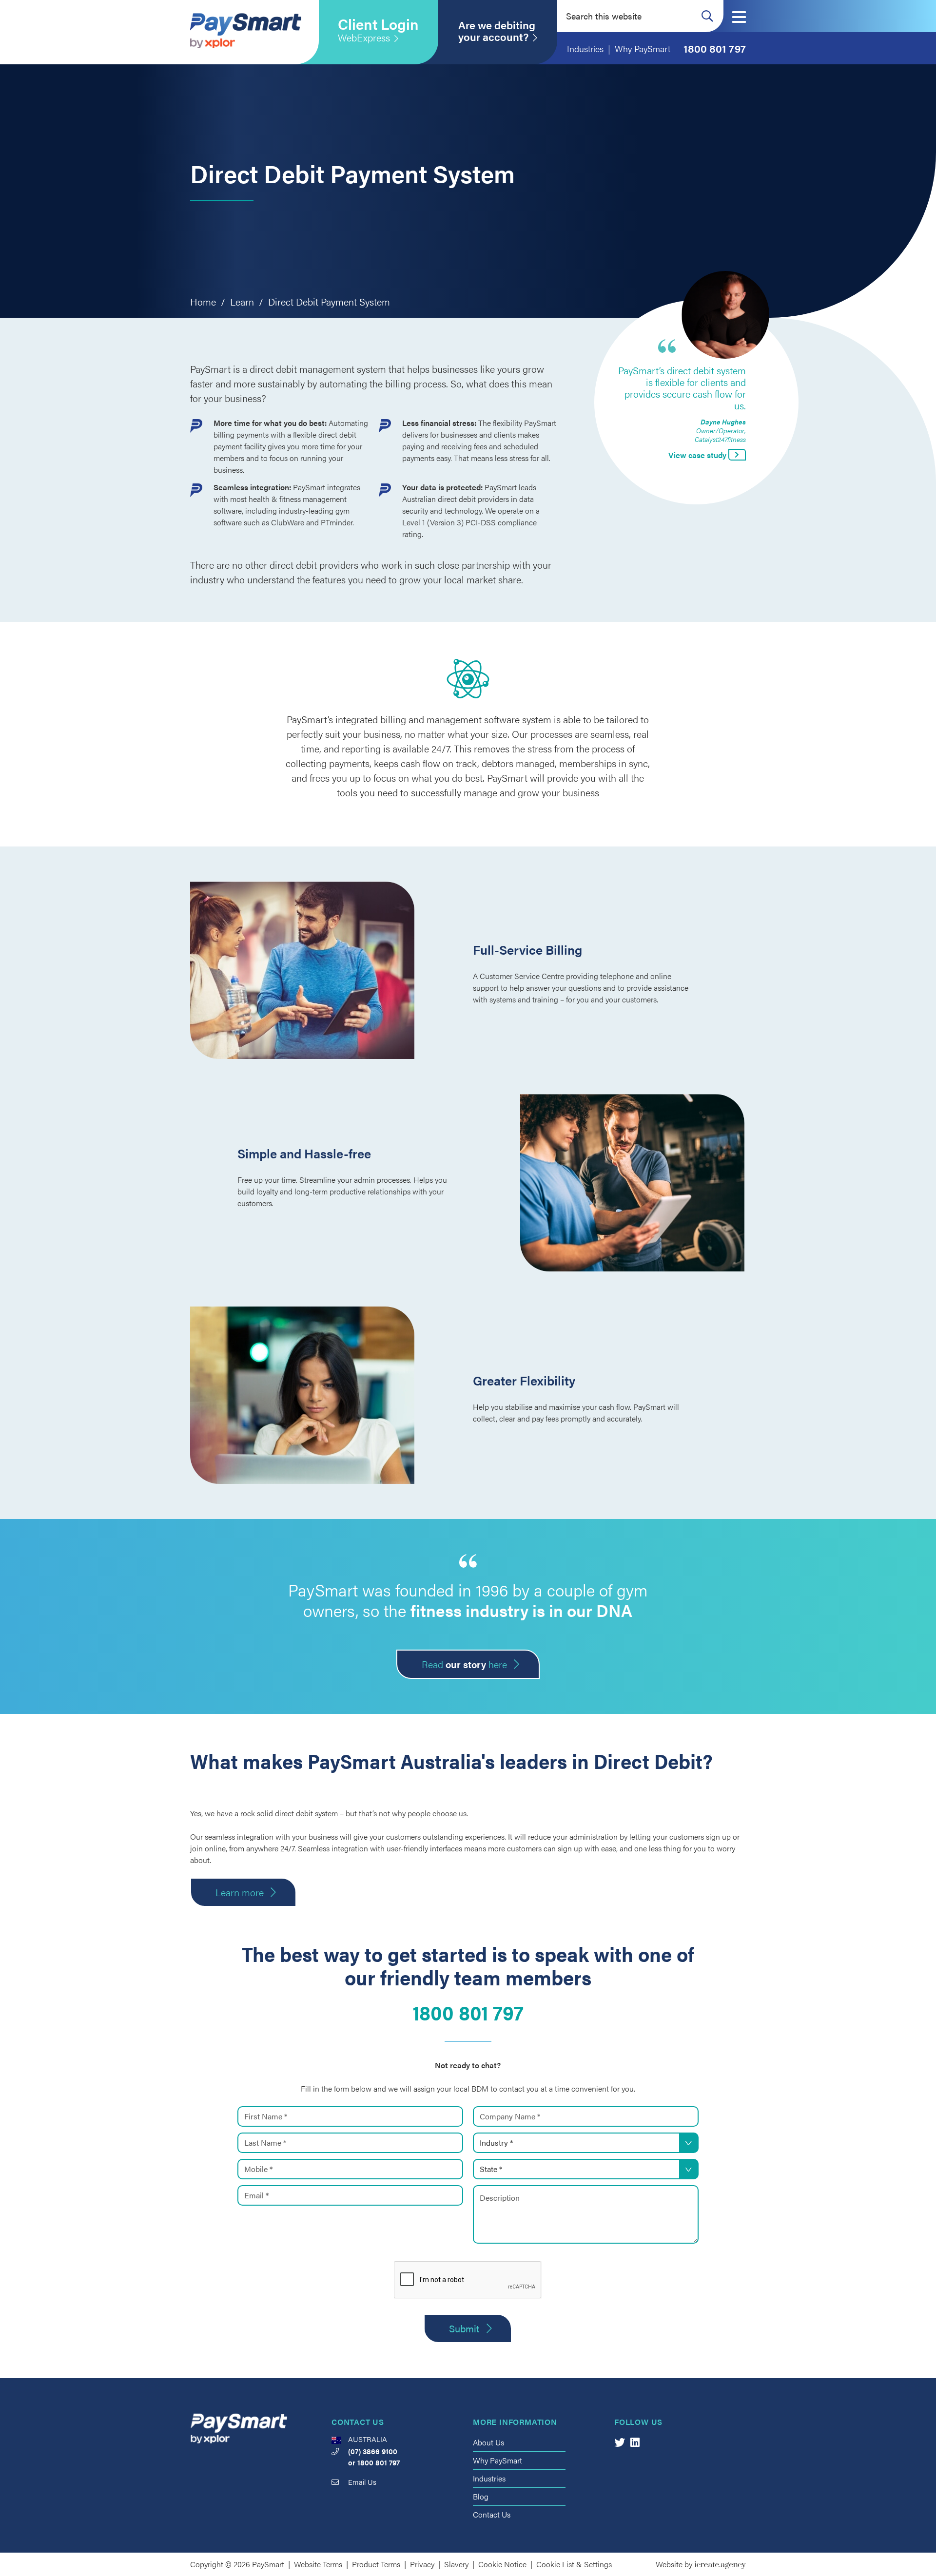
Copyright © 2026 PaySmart (237, 2564)
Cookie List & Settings (574, 2564)
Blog (481, 2496)
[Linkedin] (635, 2442)
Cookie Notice (502, 2564)
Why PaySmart (497, 2460)
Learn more (240, 1892)
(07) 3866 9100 (373, 2451)
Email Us (362, 2482)
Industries (489, 2478)
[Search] (707, 16)
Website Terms (318, 2564)
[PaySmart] (246, 32)
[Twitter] (620, 2442)
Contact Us (492, 2514)
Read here (464, 1664)
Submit (464, 2328)
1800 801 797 (468, 2012)
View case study (698, 455)
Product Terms (376, 2564)
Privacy (422, 2564)
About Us (488, 2442)
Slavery (456, 2564)
